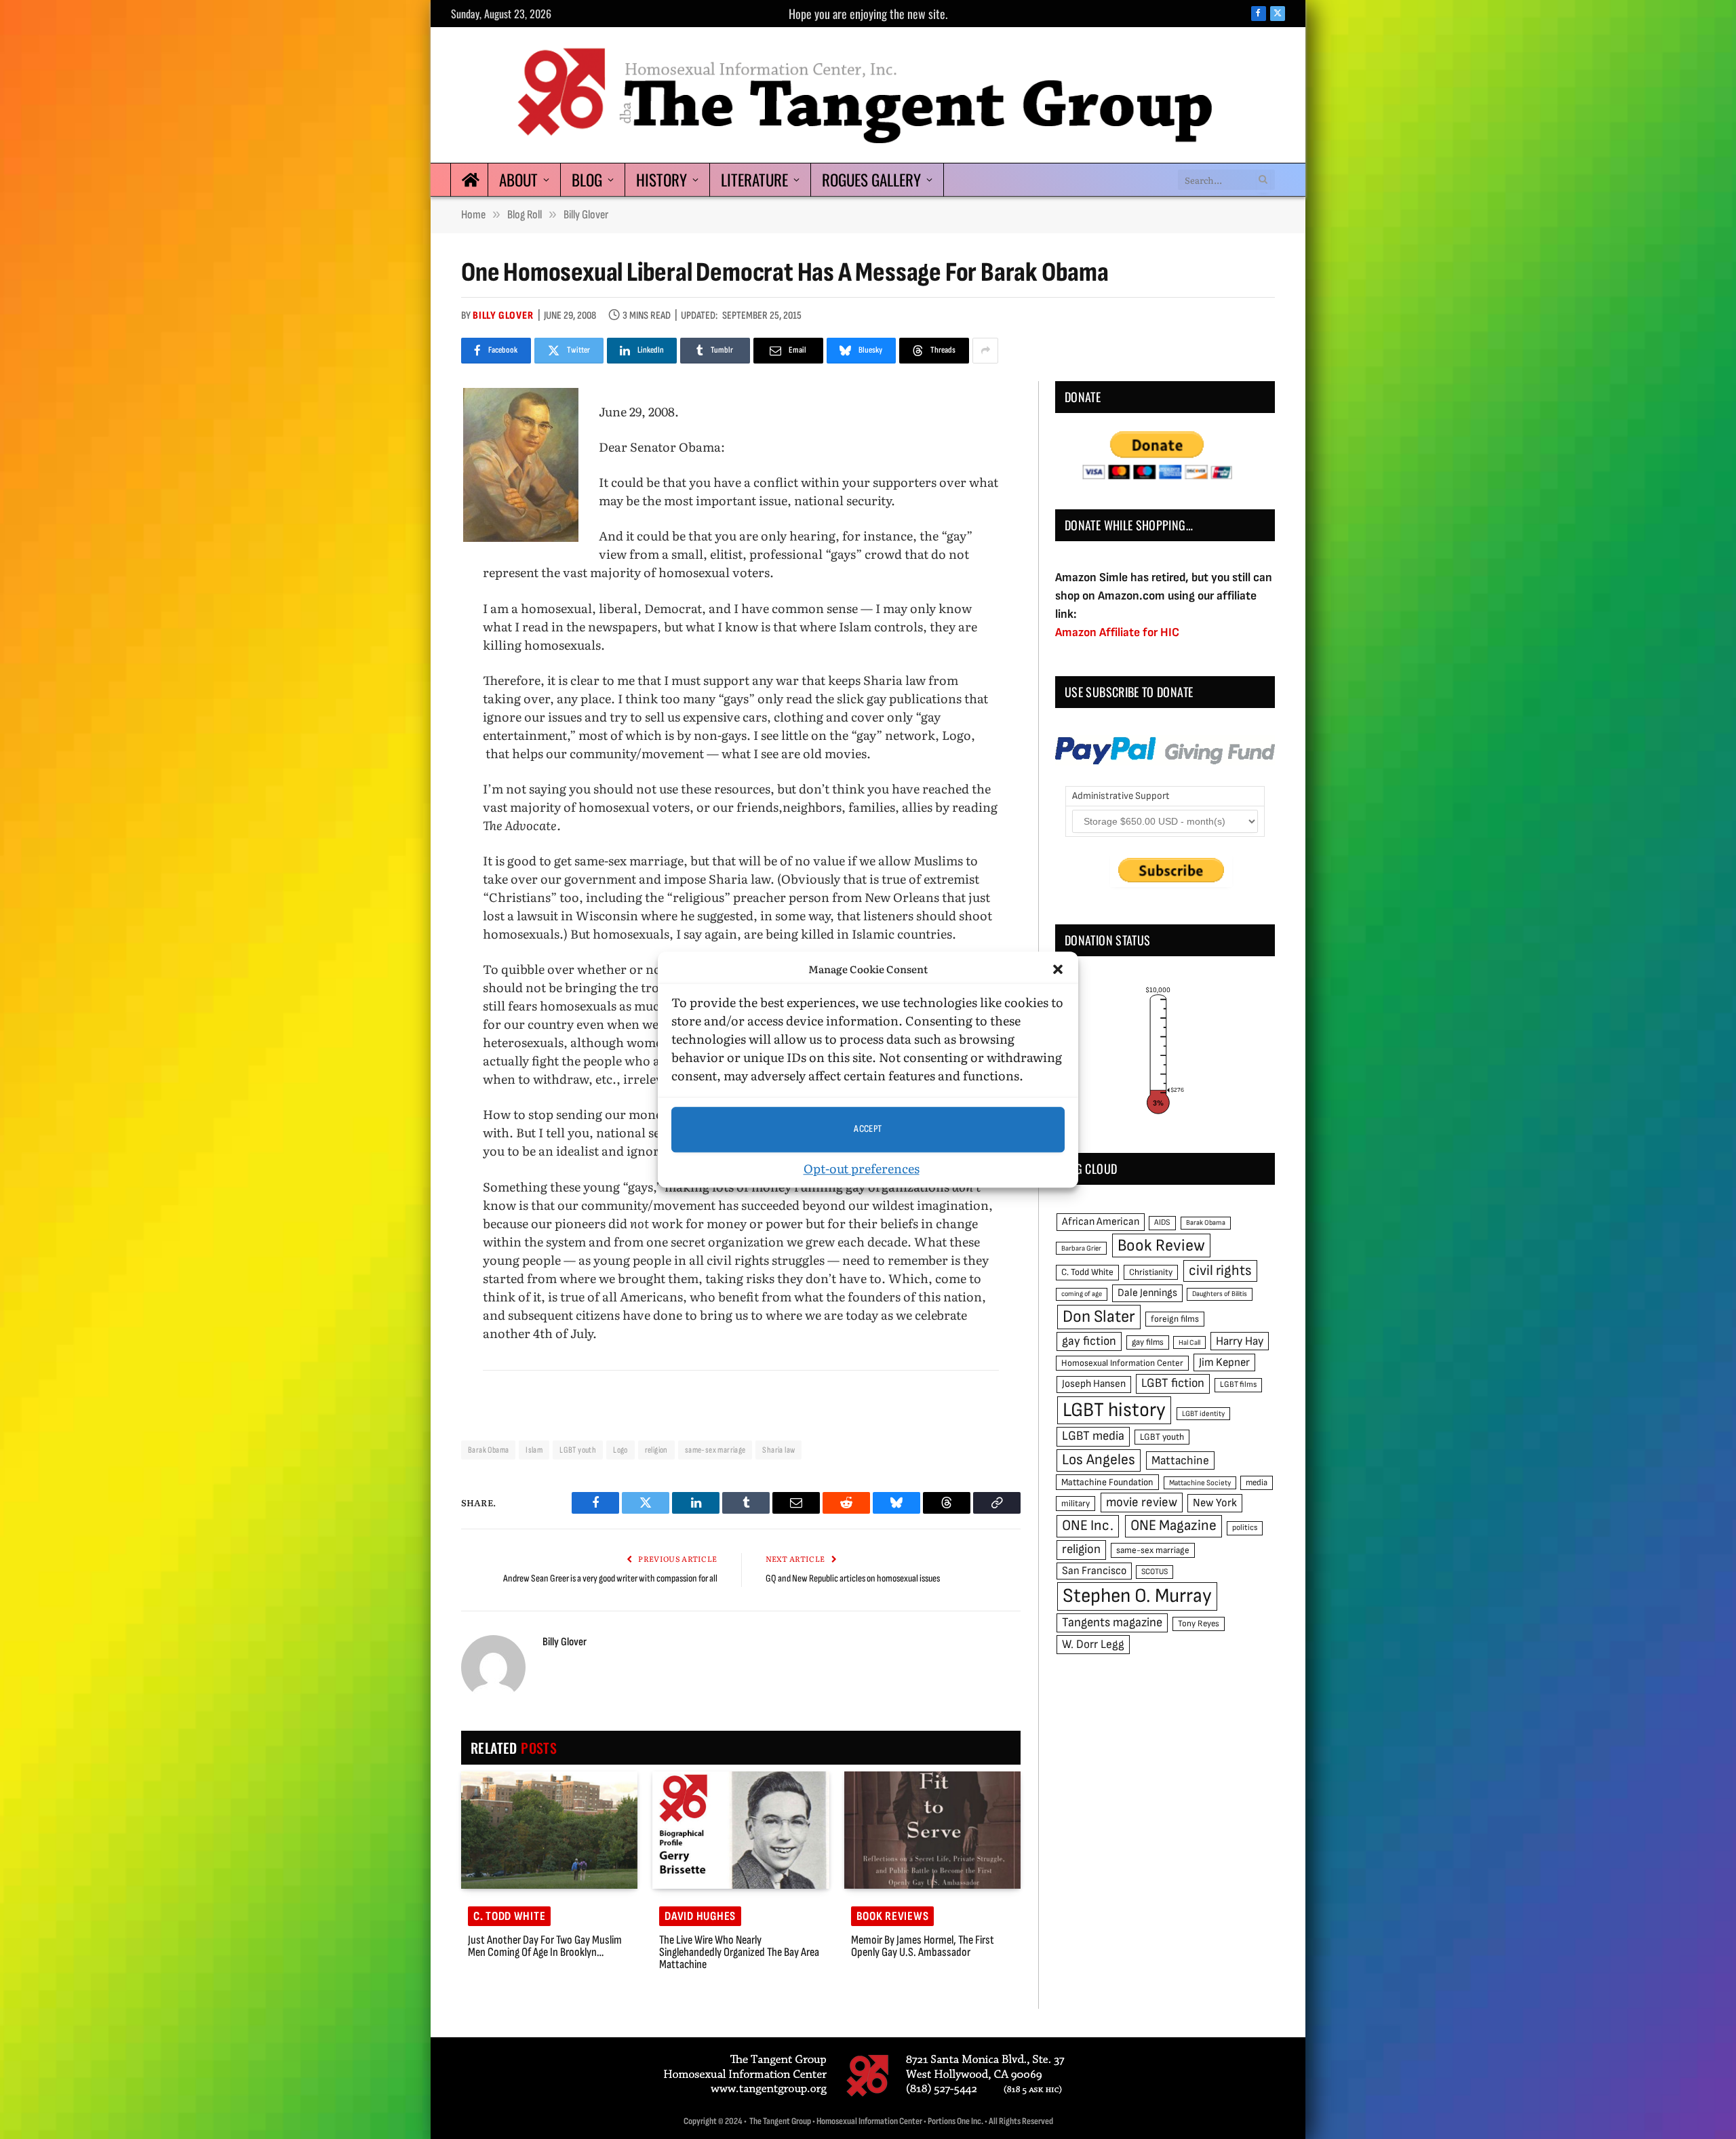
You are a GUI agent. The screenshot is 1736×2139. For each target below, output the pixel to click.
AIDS (1162, 1222)
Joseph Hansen (1094, 1384)
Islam (534, 1450)
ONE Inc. (1088, 1526)
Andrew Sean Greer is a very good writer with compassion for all (610, 1578)
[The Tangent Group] (868, 95)
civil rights (1220, 1271)
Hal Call (1189, 1342)
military (1076, 1504)
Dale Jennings (1147, 1293)
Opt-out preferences (862, 1168)
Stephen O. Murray (1137, 1596)
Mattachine (1180, 1460)
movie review (1142, 1503)
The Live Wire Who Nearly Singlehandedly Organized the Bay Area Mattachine (739, 1952)
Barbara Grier (1081, 1248)
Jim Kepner (1224, 1362)
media (1257, 1483)
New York (1215, 1503)
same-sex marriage (715, 1450)
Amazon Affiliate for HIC (1117, 632)
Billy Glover (503, 316)
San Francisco (1094, 1571)
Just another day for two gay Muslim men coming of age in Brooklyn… (545, 1946)
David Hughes (700, 1916)
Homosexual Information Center (1122, 1363)
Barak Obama (488, 1450)
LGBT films (1238, 1385)
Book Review (1161, 1245)
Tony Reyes (1199, 1624)
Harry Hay (1240, 1341)
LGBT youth (578, 1450)
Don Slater (1099, 1317)
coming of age (1082, 1294)
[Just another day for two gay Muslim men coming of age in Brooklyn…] (549, 1830)
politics (1245, 1528)
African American (1101, 1222)
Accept (868, 1129)
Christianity (1151, 1272)
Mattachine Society (1200, 1483)
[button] (1058, 970)
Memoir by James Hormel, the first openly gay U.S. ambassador (923, 1946)
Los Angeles (1099, 1460)
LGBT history (1114, 1410)
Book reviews (893, 1916)
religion (656, 1450)
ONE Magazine (1173, 1526)
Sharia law (778, 1450)
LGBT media (1093, 1436)
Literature (754, 180)
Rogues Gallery (871, 180)
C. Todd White (509, 1916)
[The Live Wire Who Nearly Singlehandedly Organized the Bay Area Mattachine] (741, 1830)
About (518, 180)
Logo (620, 1450)
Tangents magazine (1112, 1623)
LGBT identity (1203, 1414)
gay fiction (1089, 1341)
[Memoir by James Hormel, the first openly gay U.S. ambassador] (932, 1830)
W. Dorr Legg (1093, 1644)
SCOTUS (1155, 1572)
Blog (587, 180)
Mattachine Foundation (1107, 1482)
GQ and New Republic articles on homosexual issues (853, 1578)
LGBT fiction (1173, 1383)
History (662, 180)
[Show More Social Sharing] (985, 351)
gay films (1148, 1342)
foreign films (1175, 1319)
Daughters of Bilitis (1220, 1294)
